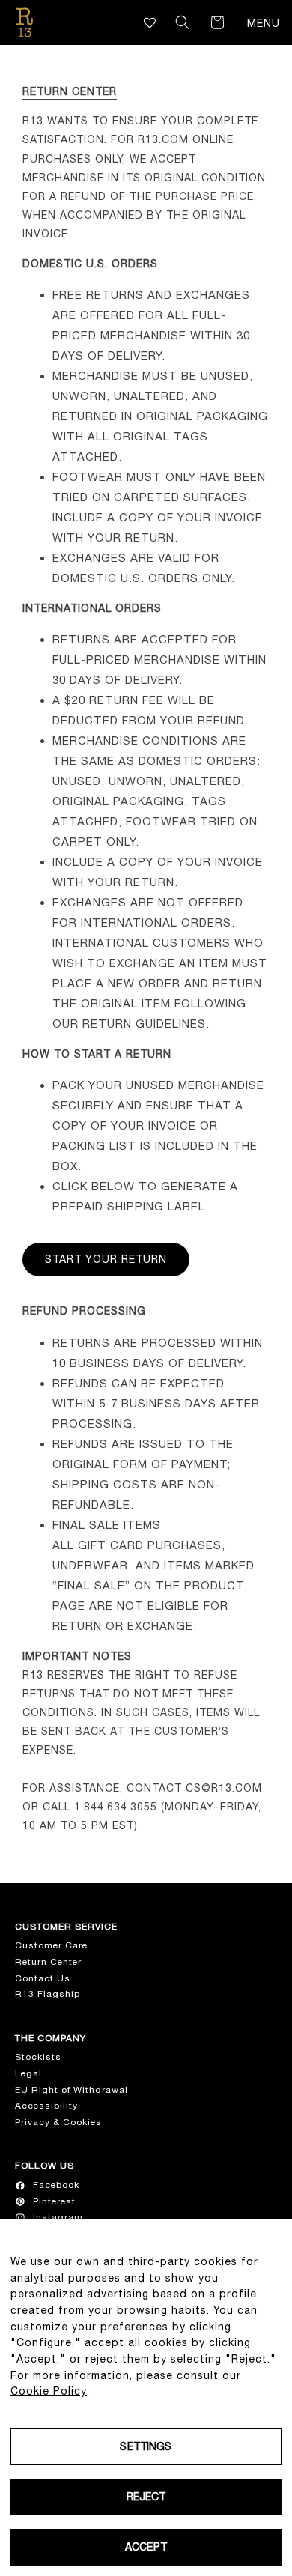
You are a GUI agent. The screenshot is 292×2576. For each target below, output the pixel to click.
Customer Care (51, 1945)
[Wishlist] (150, 23)
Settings (146, 2446)
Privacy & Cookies (58, 2122)
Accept (146, 2547)
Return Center (48, 1962)
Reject (146, 2497)
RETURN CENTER (70, 91)
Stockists (38, 2057)
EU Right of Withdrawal (72, 2090)
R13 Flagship (48, 1994)
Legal (28, 2073)
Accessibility (46, 2106)
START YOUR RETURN (106, 1259)
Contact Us (43, 1978)
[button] (183, 22)
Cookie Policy (49, 2391)
